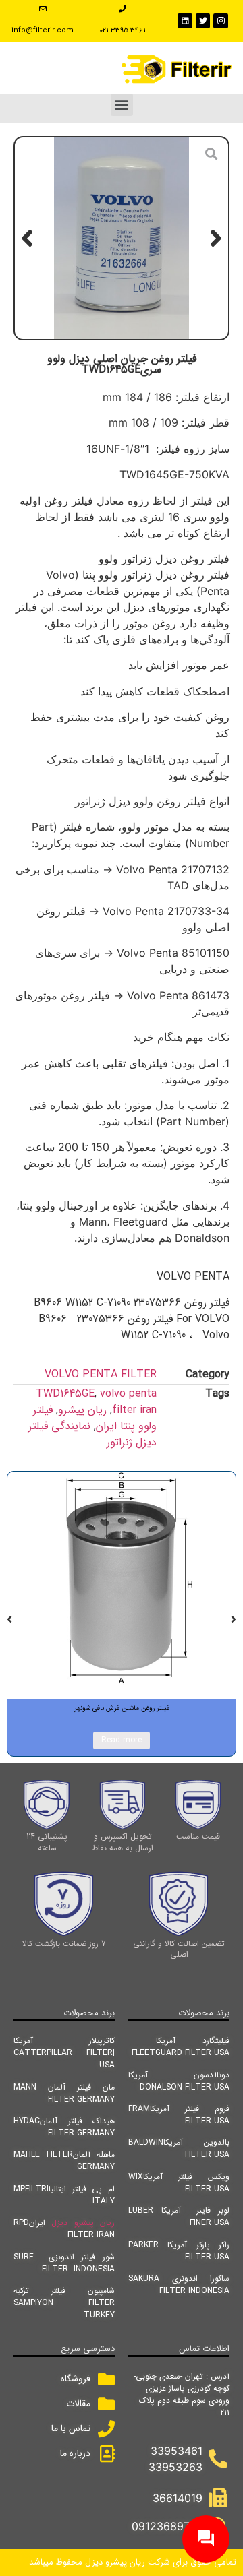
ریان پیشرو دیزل (83, 2223)
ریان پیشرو (82, 1410)
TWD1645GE (65, 1394)
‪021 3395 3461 (123, 31)
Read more (122, 1740)
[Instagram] (221, 21)
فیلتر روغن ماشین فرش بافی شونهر (122, 1708)
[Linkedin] (185, 21)
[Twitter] (203, 21)
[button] (122, 105)
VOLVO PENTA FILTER (101, 1374)
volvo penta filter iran (128, 1402)
